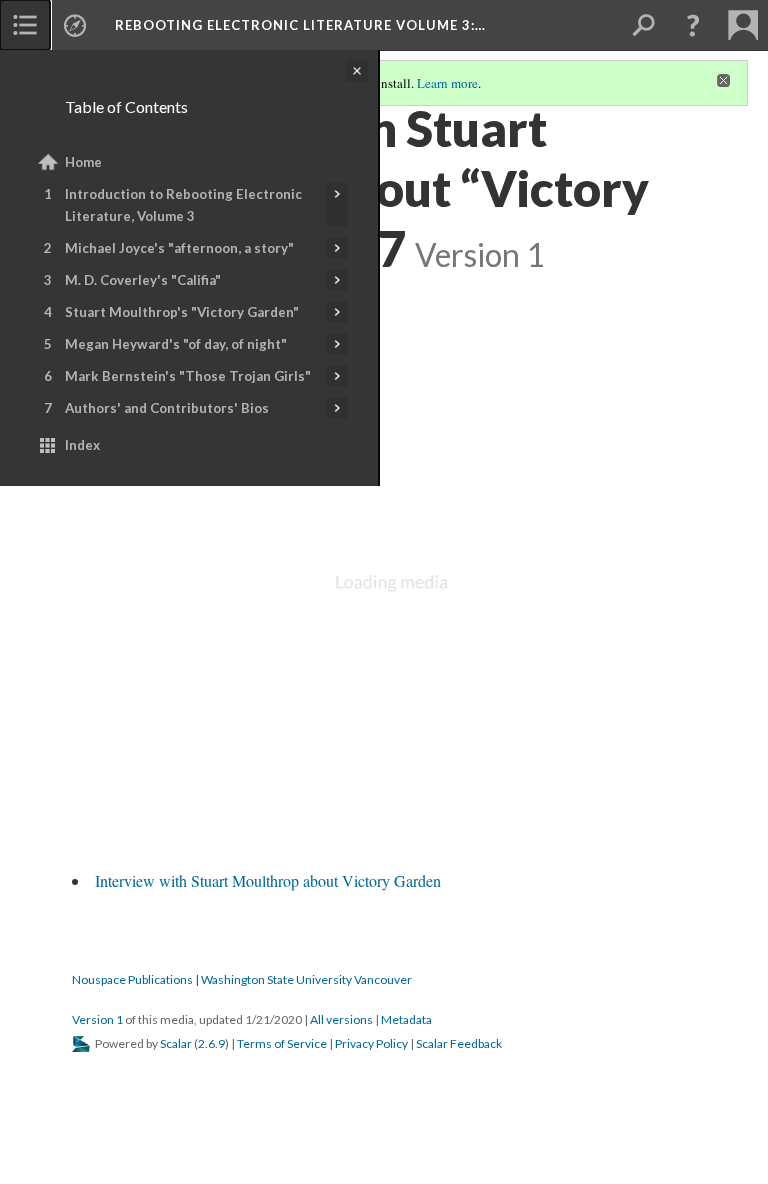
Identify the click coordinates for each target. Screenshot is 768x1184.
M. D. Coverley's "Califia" (143, 280)
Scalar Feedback (459, 1043)
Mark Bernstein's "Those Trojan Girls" (188, 376)
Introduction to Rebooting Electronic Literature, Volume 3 (183, 205)
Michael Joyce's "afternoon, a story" (179, 248)
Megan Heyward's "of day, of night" (176, 344)
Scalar (176, 1043)
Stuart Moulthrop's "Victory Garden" (182, 312)
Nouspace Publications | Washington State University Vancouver (242, 979)
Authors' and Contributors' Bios (167, 408)
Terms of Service (282, 1043)
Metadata (406, 1019)
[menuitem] (25, 25)
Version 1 (97, 1019)
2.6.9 (211, 1043)
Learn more (447, 83)
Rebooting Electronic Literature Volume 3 (300, 25)
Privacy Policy (371, 1043)
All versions (341, 1019)
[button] (693, 25)
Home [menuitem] (83, 162)
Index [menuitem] (82, 445)
